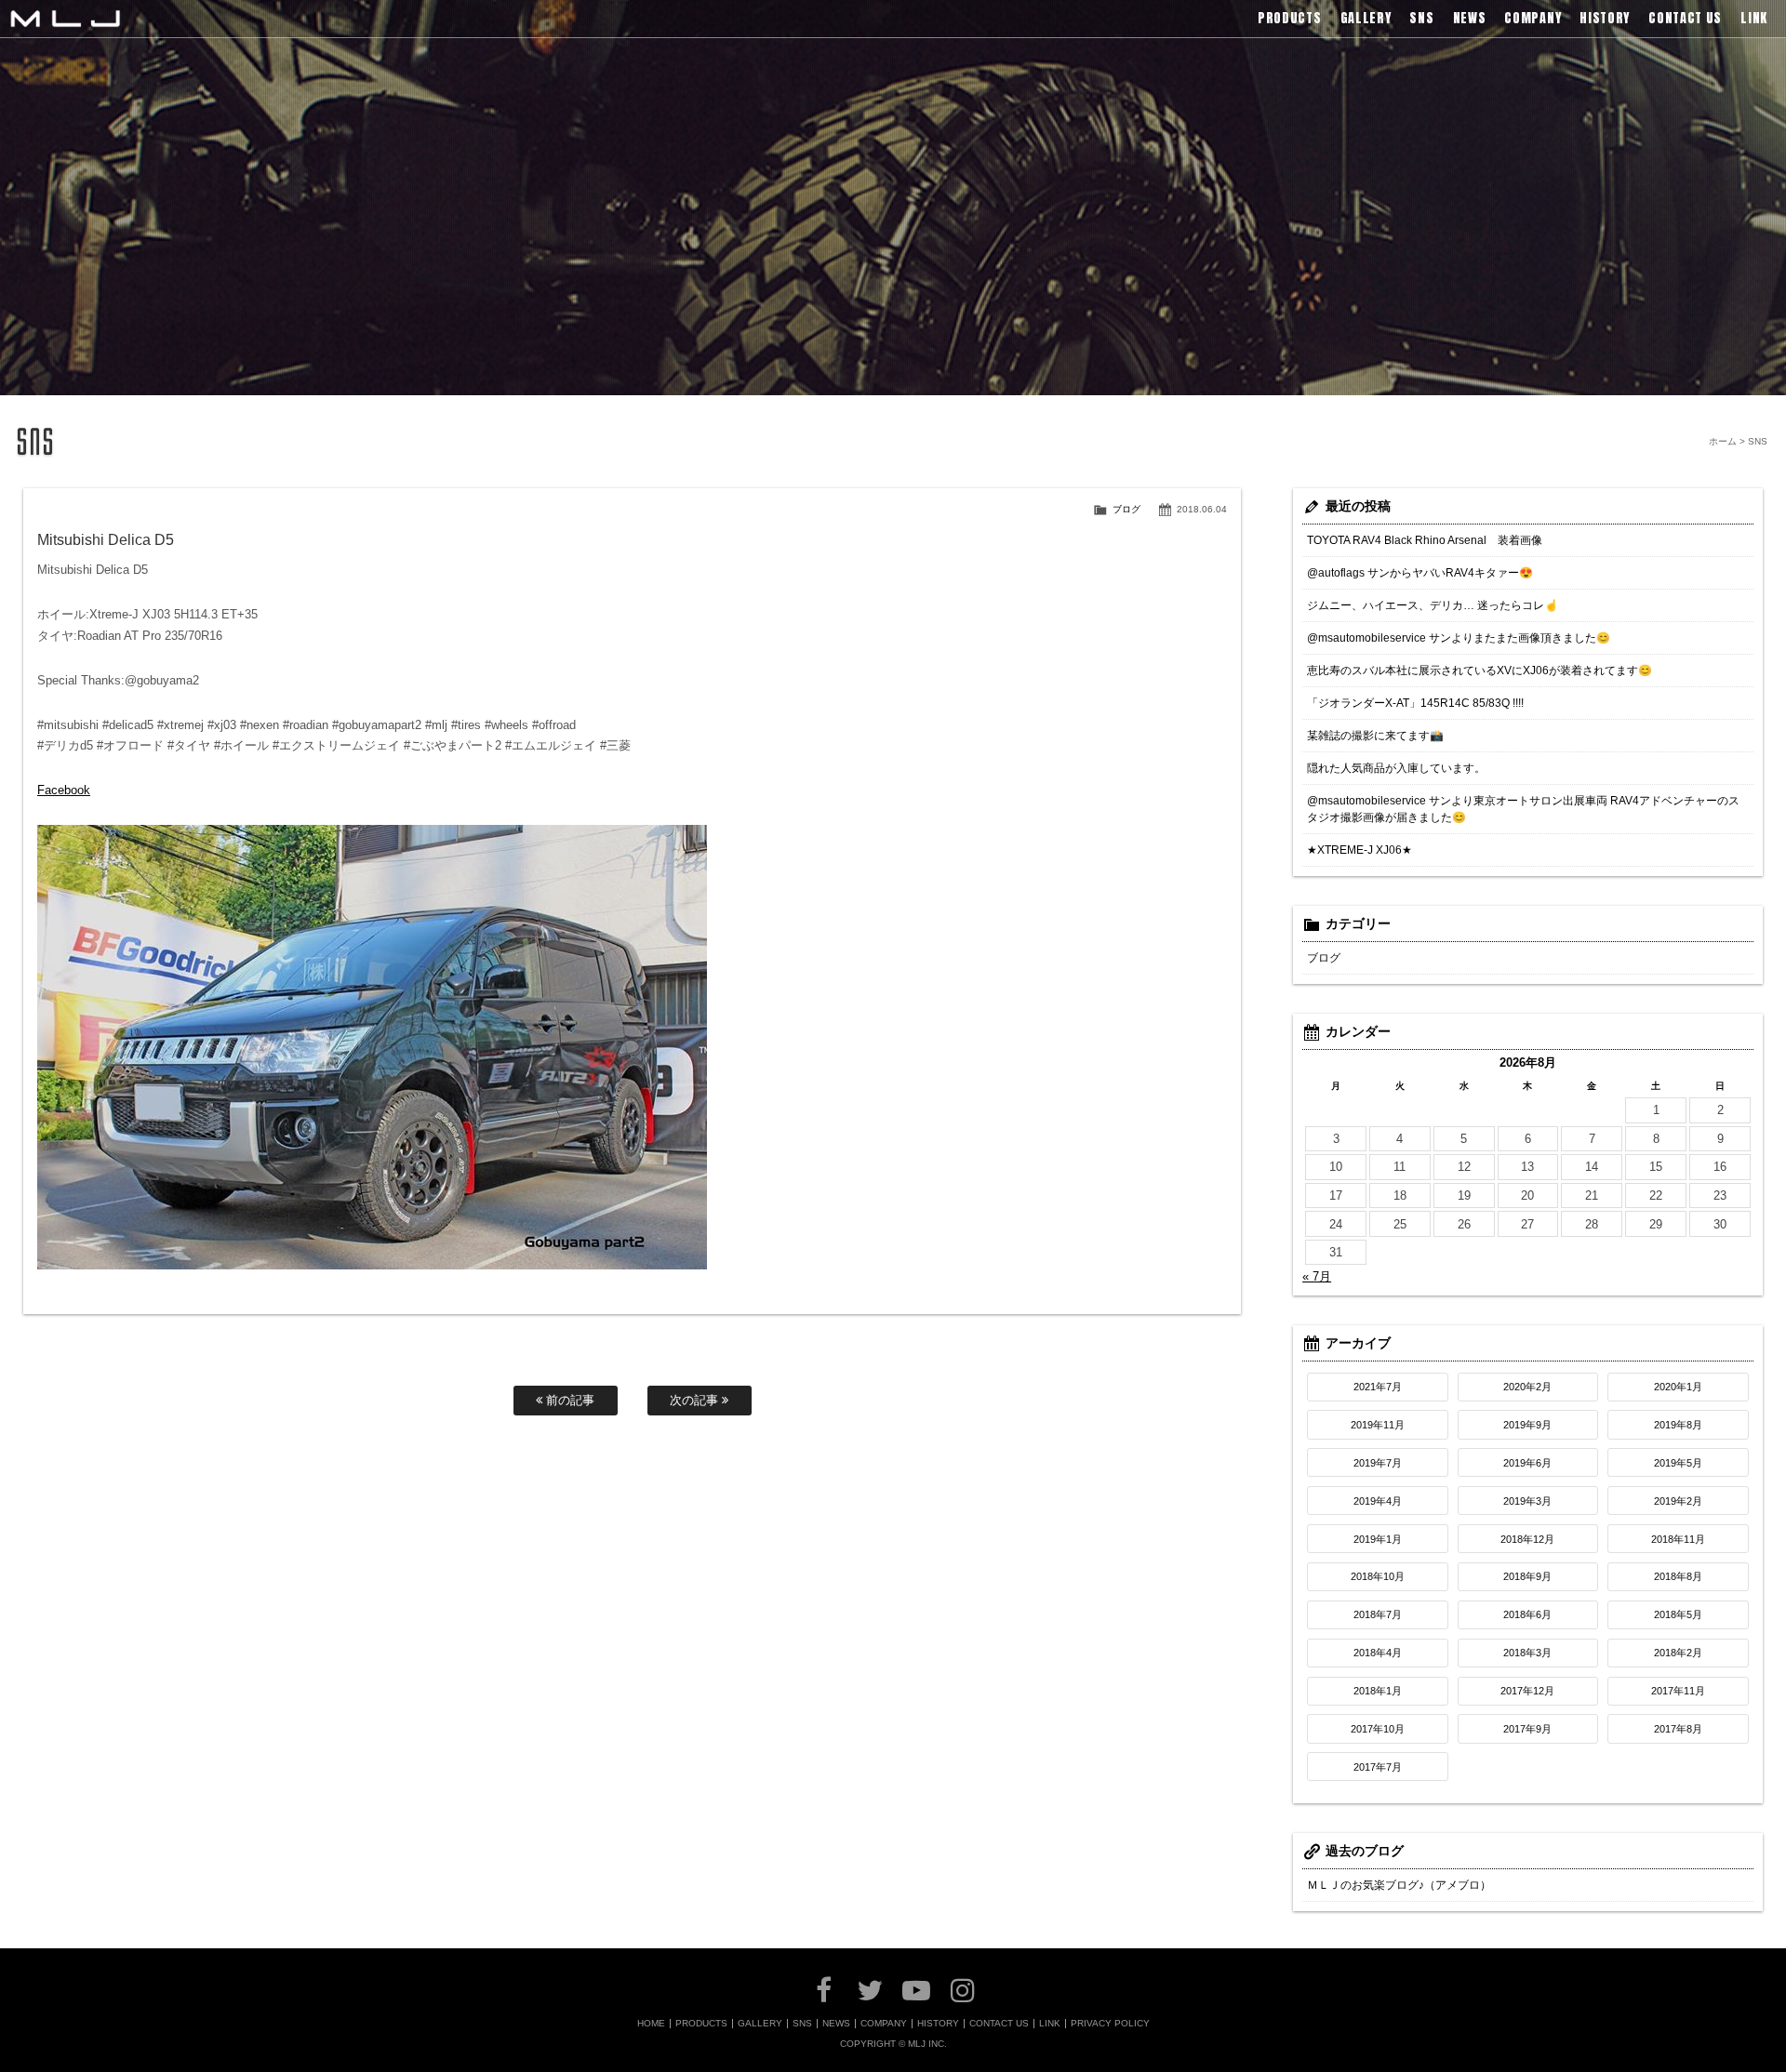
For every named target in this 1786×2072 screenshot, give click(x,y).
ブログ (1126, 509)
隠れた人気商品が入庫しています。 (1396, 768)
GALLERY (760, 2024)
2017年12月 (1527, 1691)
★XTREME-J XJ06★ (1359, 850)
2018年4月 (1378, 1653)
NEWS (836, 2024)
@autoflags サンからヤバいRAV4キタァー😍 (1420, 573)
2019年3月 (1527, 1501)
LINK (1050, 2024)
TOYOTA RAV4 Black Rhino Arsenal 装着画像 (1425, 540)
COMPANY (884, 2024)
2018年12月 (1527, 1539)
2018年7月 (1378, 1614)
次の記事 (696, 1400)
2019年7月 (1378, 1463)
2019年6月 (1527, 1463)
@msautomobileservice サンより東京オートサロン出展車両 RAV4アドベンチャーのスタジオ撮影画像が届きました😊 (1523, 809)
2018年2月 (1678, 1653)
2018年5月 (1678, 1614)
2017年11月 (1678, 1691)
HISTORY (938, 2024)
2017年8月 (1678, 1729)
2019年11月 (1378, 1425)
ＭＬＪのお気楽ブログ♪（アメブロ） (1399, 1885)
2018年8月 (1678, 1576)
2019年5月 (1678, 1463)
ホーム (1723, 441)
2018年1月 (1378, 1691)
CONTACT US (999, 2024)
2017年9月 (1527, 1729)
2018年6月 (1527, 1614)
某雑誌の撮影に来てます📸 (1375, 736)
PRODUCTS (701, 2024)
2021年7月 (1378, 1387)
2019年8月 (1678, 1425)
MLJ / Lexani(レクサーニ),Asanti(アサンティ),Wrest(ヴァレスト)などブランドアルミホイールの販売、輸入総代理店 (65, 19)
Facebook (64, 790)
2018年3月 (1527, 1653)
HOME (651, 2024)
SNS (802, 2024)
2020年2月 (1527, 1387)
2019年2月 (1678, 1501)
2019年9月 (1527, 1425)
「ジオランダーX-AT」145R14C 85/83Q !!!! (1415, 703)
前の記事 (568, 1400)
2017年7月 (1378, 1767)
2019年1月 (1378, 1539)
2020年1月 (1678, 1387)
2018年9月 (1527, 1576)
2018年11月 (1678, 1539)
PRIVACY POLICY (1110, 2024)
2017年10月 (1378, 1729)
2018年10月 (1378, 1576)
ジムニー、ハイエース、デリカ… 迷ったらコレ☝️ (1433, 605)
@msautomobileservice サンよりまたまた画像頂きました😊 (1459, 638)
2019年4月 (1378, 1501)
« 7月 (1317, 1276)
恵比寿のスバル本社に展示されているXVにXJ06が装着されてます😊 (1479, 671)
